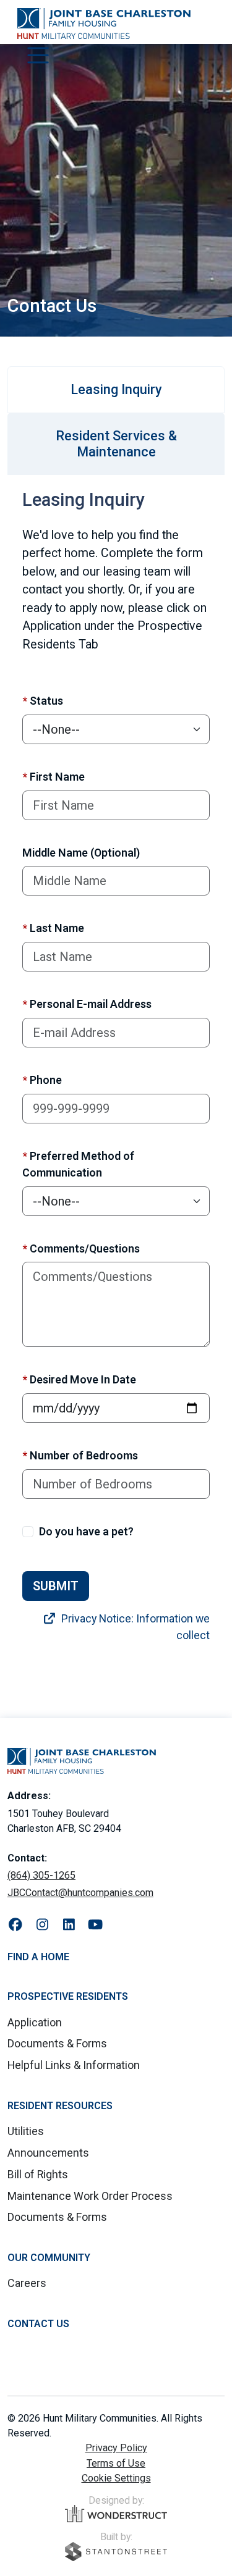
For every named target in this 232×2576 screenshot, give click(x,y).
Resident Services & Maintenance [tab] (116, 444)
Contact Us (38, 2324)
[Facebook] (16, 1925)
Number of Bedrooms (80, 1455)
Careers (27, 2283)
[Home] (104, 23)
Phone (42, 1080)
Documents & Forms (57, 2043)
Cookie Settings (116, 2478)
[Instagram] (42, 1925)
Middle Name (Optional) (81, 853)
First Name (54, 777)
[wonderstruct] (116, 2514)
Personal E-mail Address (87, 1004)
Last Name (53, 928)
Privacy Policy (116, 2448)
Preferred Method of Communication (78, 1164)
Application (35, 2022)
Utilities (26, 2131)
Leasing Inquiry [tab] (116, 389)
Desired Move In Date (79, 1379)
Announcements (48, 2153)
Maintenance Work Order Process (90, 2196)
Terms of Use (116, 2463)
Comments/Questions (81, 1248)
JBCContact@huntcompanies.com (80, 1893)
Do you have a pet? (86, 1531)
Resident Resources (60, 2106)
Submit (56, 1586)
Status (43, 701)
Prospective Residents (68, 1996)
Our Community (49, 2258)
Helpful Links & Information (74, 2065)
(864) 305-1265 (41, 1875)
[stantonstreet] (116, 2552)
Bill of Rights (38, 2174)
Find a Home (38, 1957)
